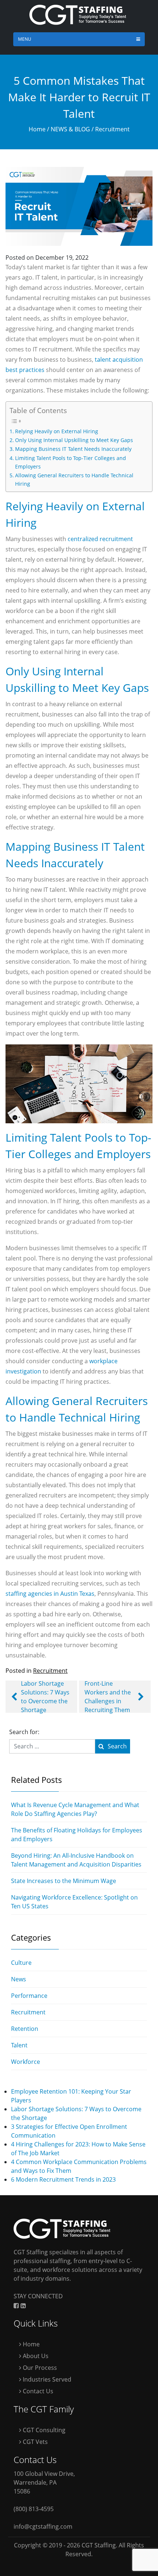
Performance (29, 1996)
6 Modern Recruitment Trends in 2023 (63, 2179)
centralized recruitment (100, 539)
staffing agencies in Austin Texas (50, 1594)
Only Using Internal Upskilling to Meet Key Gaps (74, 440)
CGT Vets (35, 2442)
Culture (21, 1963)
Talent (19, 2045)
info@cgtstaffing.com (43, 2526)
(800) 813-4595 (34, 2509)
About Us (35, 2356)
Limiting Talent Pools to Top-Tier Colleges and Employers (71, 462)
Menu (25, 39)
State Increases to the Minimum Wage (64, 1881)
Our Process (39, 2368)
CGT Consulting (43, 2430)
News (19, 1979)
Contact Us (37, 2391)
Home (37, 129)
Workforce (26, 2062)
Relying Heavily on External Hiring (57, 431)
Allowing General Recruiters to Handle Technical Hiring (74, 479)
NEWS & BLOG (70, 129)
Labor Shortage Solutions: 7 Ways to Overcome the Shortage (45, 1697)
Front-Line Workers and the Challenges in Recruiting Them (108, 1697)
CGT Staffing (99, 2545)
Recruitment (112, 129)
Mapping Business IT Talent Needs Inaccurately (73, 449)
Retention (25, 2029)
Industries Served (46, 2379)
